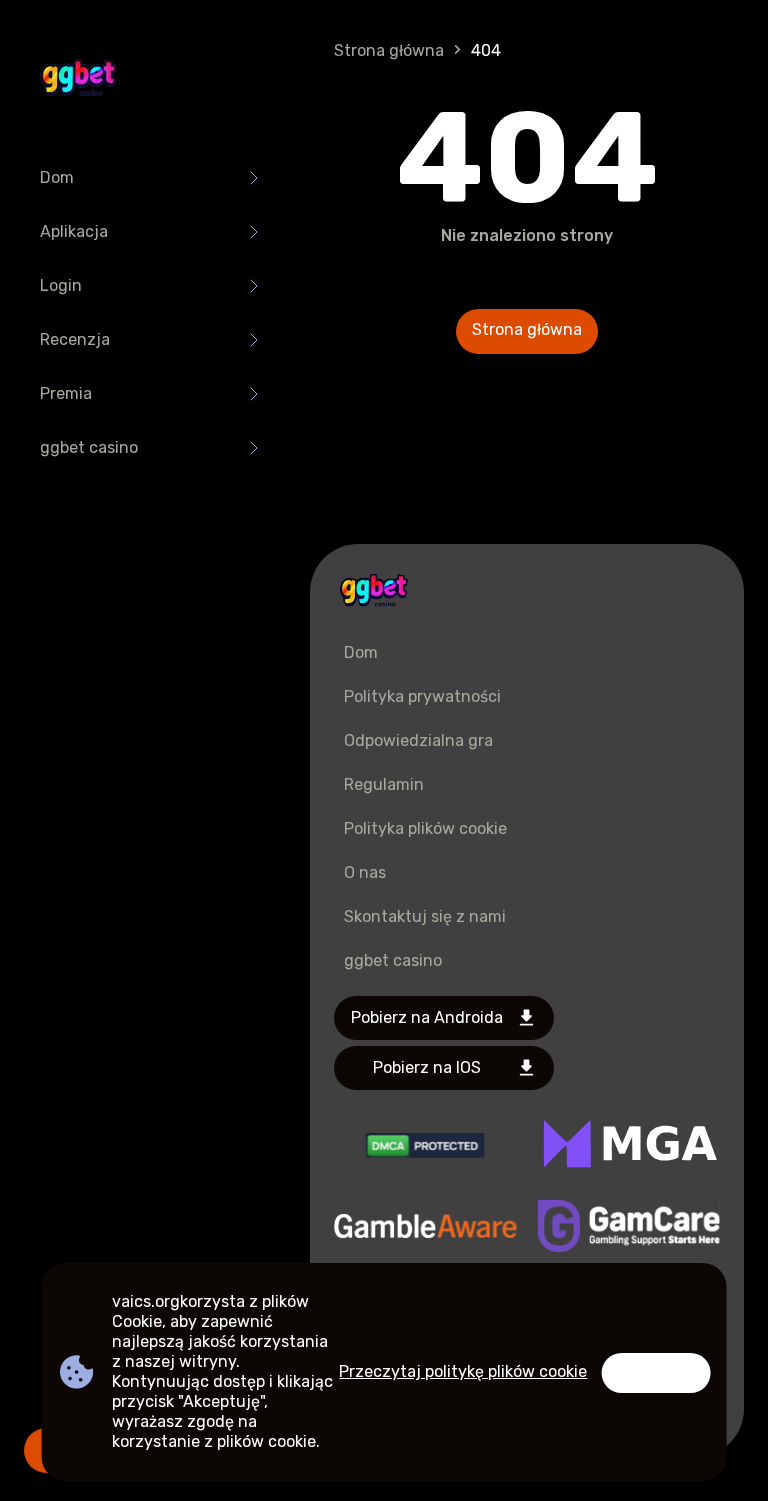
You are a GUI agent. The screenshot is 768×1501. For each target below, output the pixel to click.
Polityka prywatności (422, 696)
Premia (66, 393)
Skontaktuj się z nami (425, 916)
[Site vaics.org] (78, 80)
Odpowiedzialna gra (418, 740)
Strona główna (389, 50)
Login (61, 285)
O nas (365, 872)
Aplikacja (74, 231)
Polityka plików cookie (425, 828)
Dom (57, 177)
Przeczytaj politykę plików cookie (463, 1371)
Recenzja (75, 339)
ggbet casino (89, 447)
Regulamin (384, 784)
